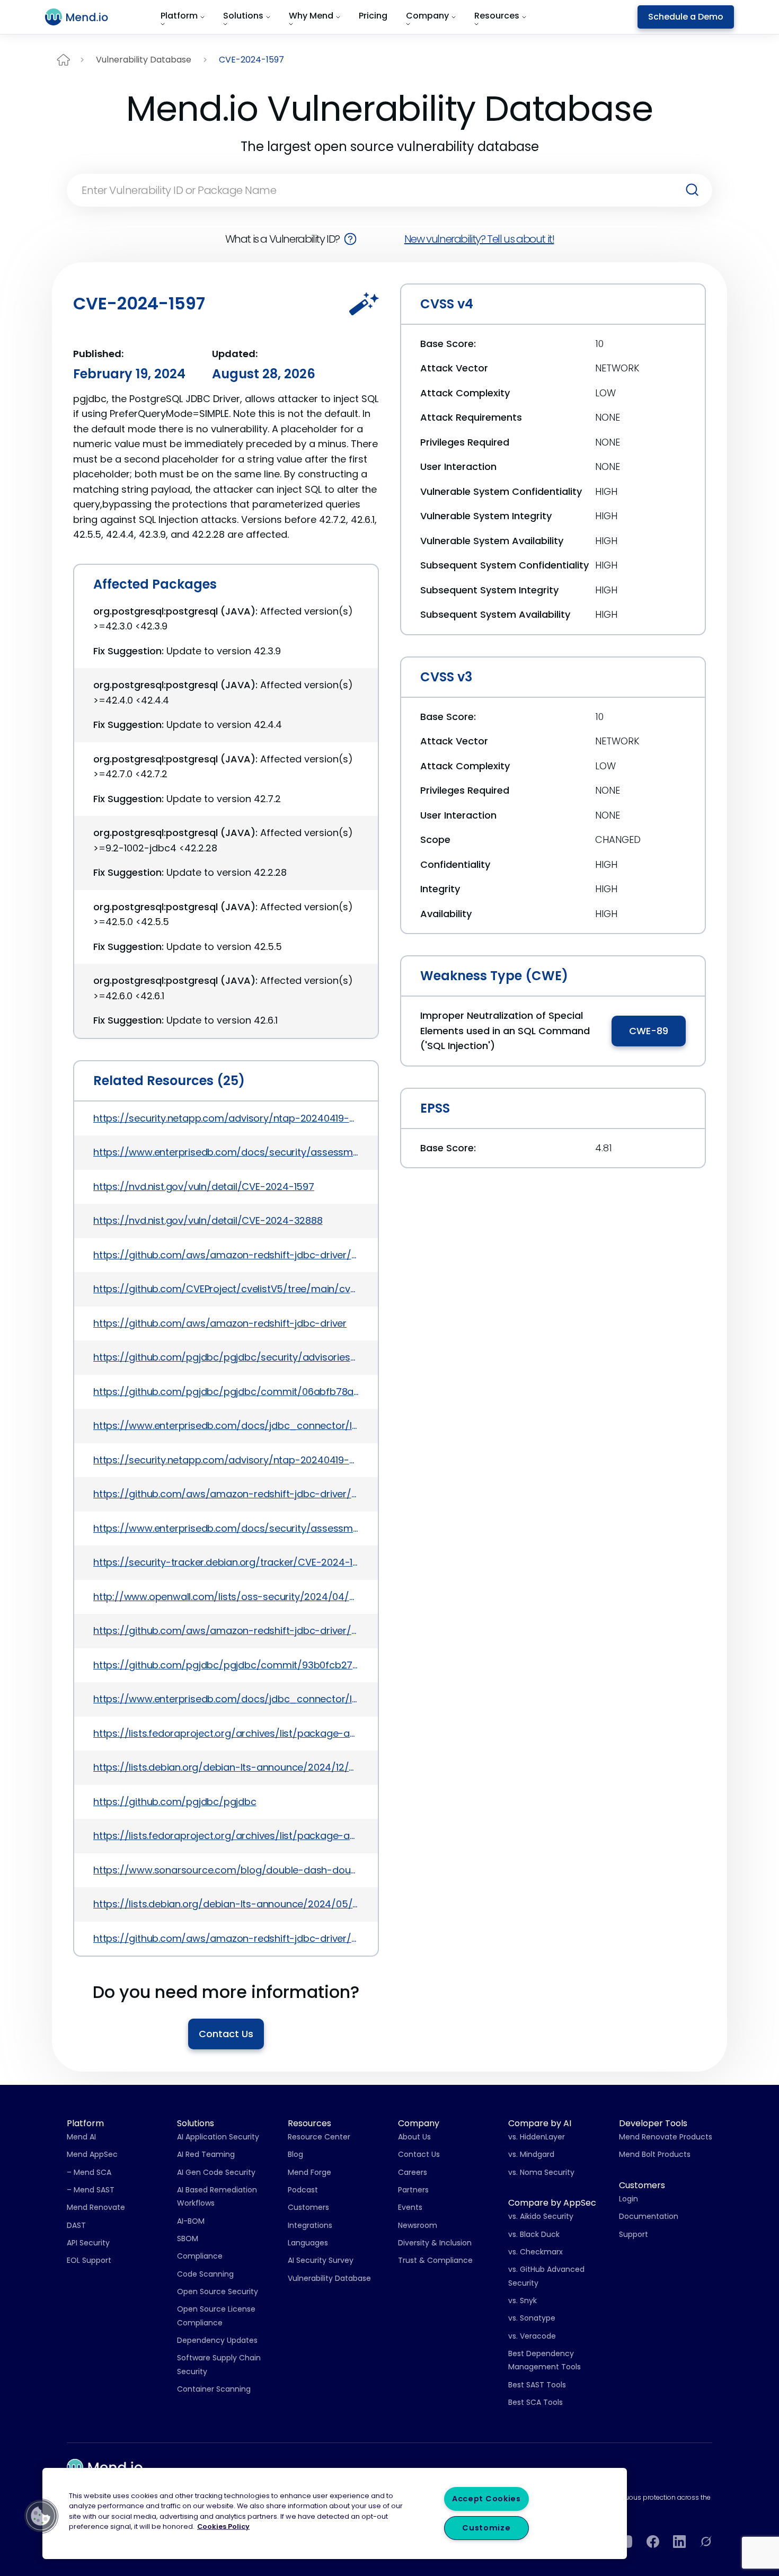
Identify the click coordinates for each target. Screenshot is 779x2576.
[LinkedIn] (679, 2542)
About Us (414, 2137)
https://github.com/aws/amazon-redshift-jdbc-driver (220, 1323)
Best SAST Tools (537, 2385)
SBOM (188, 2239)
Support (634, 2234)
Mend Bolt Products (655, 2154)
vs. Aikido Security (541, 2216)
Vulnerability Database (144, 60)
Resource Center (319, 2137)
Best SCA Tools (535, 2402)
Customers (308, 2207)
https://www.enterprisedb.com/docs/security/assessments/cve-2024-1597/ (226, 1528)
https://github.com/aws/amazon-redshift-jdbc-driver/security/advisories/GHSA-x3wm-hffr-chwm (226, 1938)
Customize (486, 2528)
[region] (335, 2513)
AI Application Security (218, 2137)
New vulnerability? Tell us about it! (479, 239)
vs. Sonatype (532, 2318)
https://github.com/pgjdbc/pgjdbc (175, 1802)
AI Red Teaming (206, 2154)
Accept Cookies (486, 2499)
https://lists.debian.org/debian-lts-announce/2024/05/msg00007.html (226, 1904)
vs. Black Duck (534, 2234)
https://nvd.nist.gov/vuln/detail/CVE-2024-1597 (204, 1187)
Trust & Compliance (435, 2260)
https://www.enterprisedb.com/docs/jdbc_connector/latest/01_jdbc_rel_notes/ (226, 1699)
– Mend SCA (89, 2172)
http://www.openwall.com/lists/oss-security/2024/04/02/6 (226, 1597)
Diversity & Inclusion (435, 2243)
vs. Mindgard (531, 2154)
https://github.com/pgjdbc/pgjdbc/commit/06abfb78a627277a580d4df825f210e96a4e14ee (226, 1392)
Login (628, 2199)
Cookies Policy (223, 2526)
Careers (413, 2172)
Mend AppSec (92, 2154)
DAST (76, 2225)
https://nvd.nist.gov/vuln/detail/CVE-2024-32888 (208, 1220)
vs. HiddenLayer (537, 2137)
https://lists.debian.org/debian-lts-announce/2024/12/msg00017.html (226, 1767)
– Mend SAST (91, 2190)
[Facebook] (653, 2542)
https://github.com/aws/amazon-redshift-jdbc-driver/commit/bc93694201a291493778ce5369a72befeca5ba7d (226, 1255)
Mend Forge (309, 2172)
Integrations (310, 2225)
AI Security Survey (321, 2260)
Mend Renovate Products (666, 2137)
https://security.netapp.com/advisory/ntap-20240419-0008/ (226, 1118)
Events (410, 2207)
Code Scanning (205, 2274)
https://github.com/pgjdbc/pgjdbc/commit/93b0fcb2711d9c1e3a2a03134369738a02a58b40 (226, 1665)
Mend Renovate (96, 2207)
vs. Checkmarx (535, 2252)
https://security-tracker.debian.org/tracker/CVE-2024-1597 (226, 1562)
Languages (308, 2243)
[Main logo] (83, 17)
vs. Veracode (532, 2336)
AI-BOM (191, 2221)
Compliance (200, 2256)
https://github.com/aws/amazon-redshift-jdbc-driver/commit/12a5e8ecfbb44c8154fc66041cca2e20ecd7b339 (226, 1631)
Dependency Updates (217, 2340)
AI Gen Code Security (216, 2172)
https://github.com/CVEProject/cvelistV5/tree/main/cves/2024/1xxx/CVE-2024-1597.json (226, 1289)
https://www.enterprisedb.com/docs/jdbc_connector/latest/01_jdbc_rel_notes (226, 1425)
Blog (295, 2154)
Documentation (649, 2216)
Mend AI (81, 2137)
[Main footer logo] (105, 2467)
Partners (413, 2190)
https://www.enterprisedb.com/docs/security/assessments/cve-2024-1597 (226, 1152)
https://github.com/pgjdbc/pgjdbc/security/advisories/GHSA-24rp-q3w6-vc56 (226, 1357)
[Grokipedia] (706, 2542)
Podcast (303, 2190)
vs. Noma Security (541, 2172)
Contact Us (226, 2034)
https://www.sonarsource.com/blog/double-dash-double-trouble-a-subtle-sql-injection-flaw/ (226, 1870)
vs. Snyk (523, 2300)
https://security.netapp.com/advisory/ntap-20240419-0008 (226, 1460)
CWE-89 (649, 1031)
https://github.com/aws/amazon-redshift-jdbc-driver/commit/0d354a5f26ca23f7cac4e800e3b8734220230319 (226, 1494)
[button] (41, 2516)
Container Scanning (214, 2389)
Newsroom (418, 2225)
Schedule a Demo (686, 17)
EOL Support (89, 2260)
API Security (88, 2243)
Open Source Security (218, 2291)
